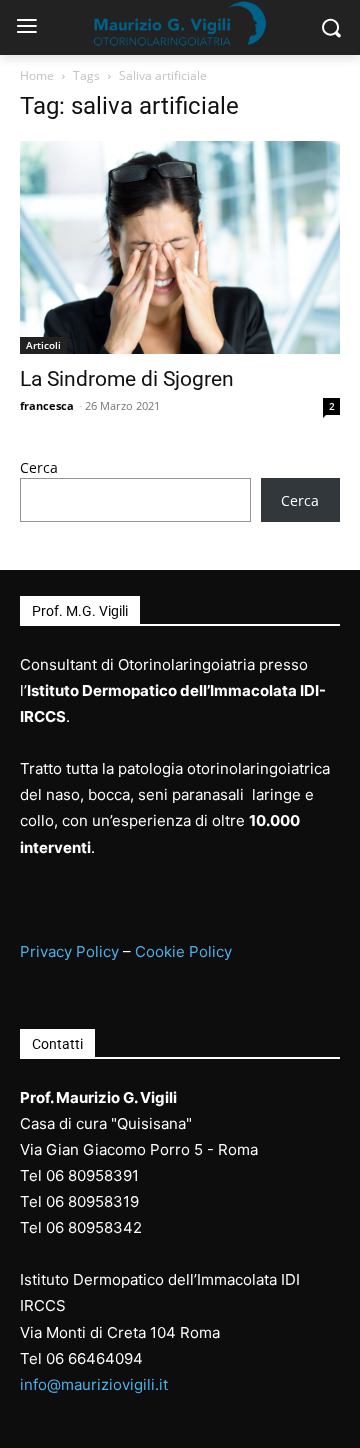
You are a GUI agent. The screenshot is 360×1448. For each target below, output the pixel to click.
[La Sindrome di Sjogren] (180, 247)
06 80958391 (92, 1175)
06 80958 (79, 1201)
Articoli (43, 345)
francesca (47, 405)
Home (37, 75)
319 (126, 1201)
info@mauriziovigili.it (94, 1384)
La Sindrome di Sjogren (127, 379)
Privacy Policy (69, 951)
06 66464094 (94, 1358)
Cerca (39, 467)
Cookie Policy (183, 951)
